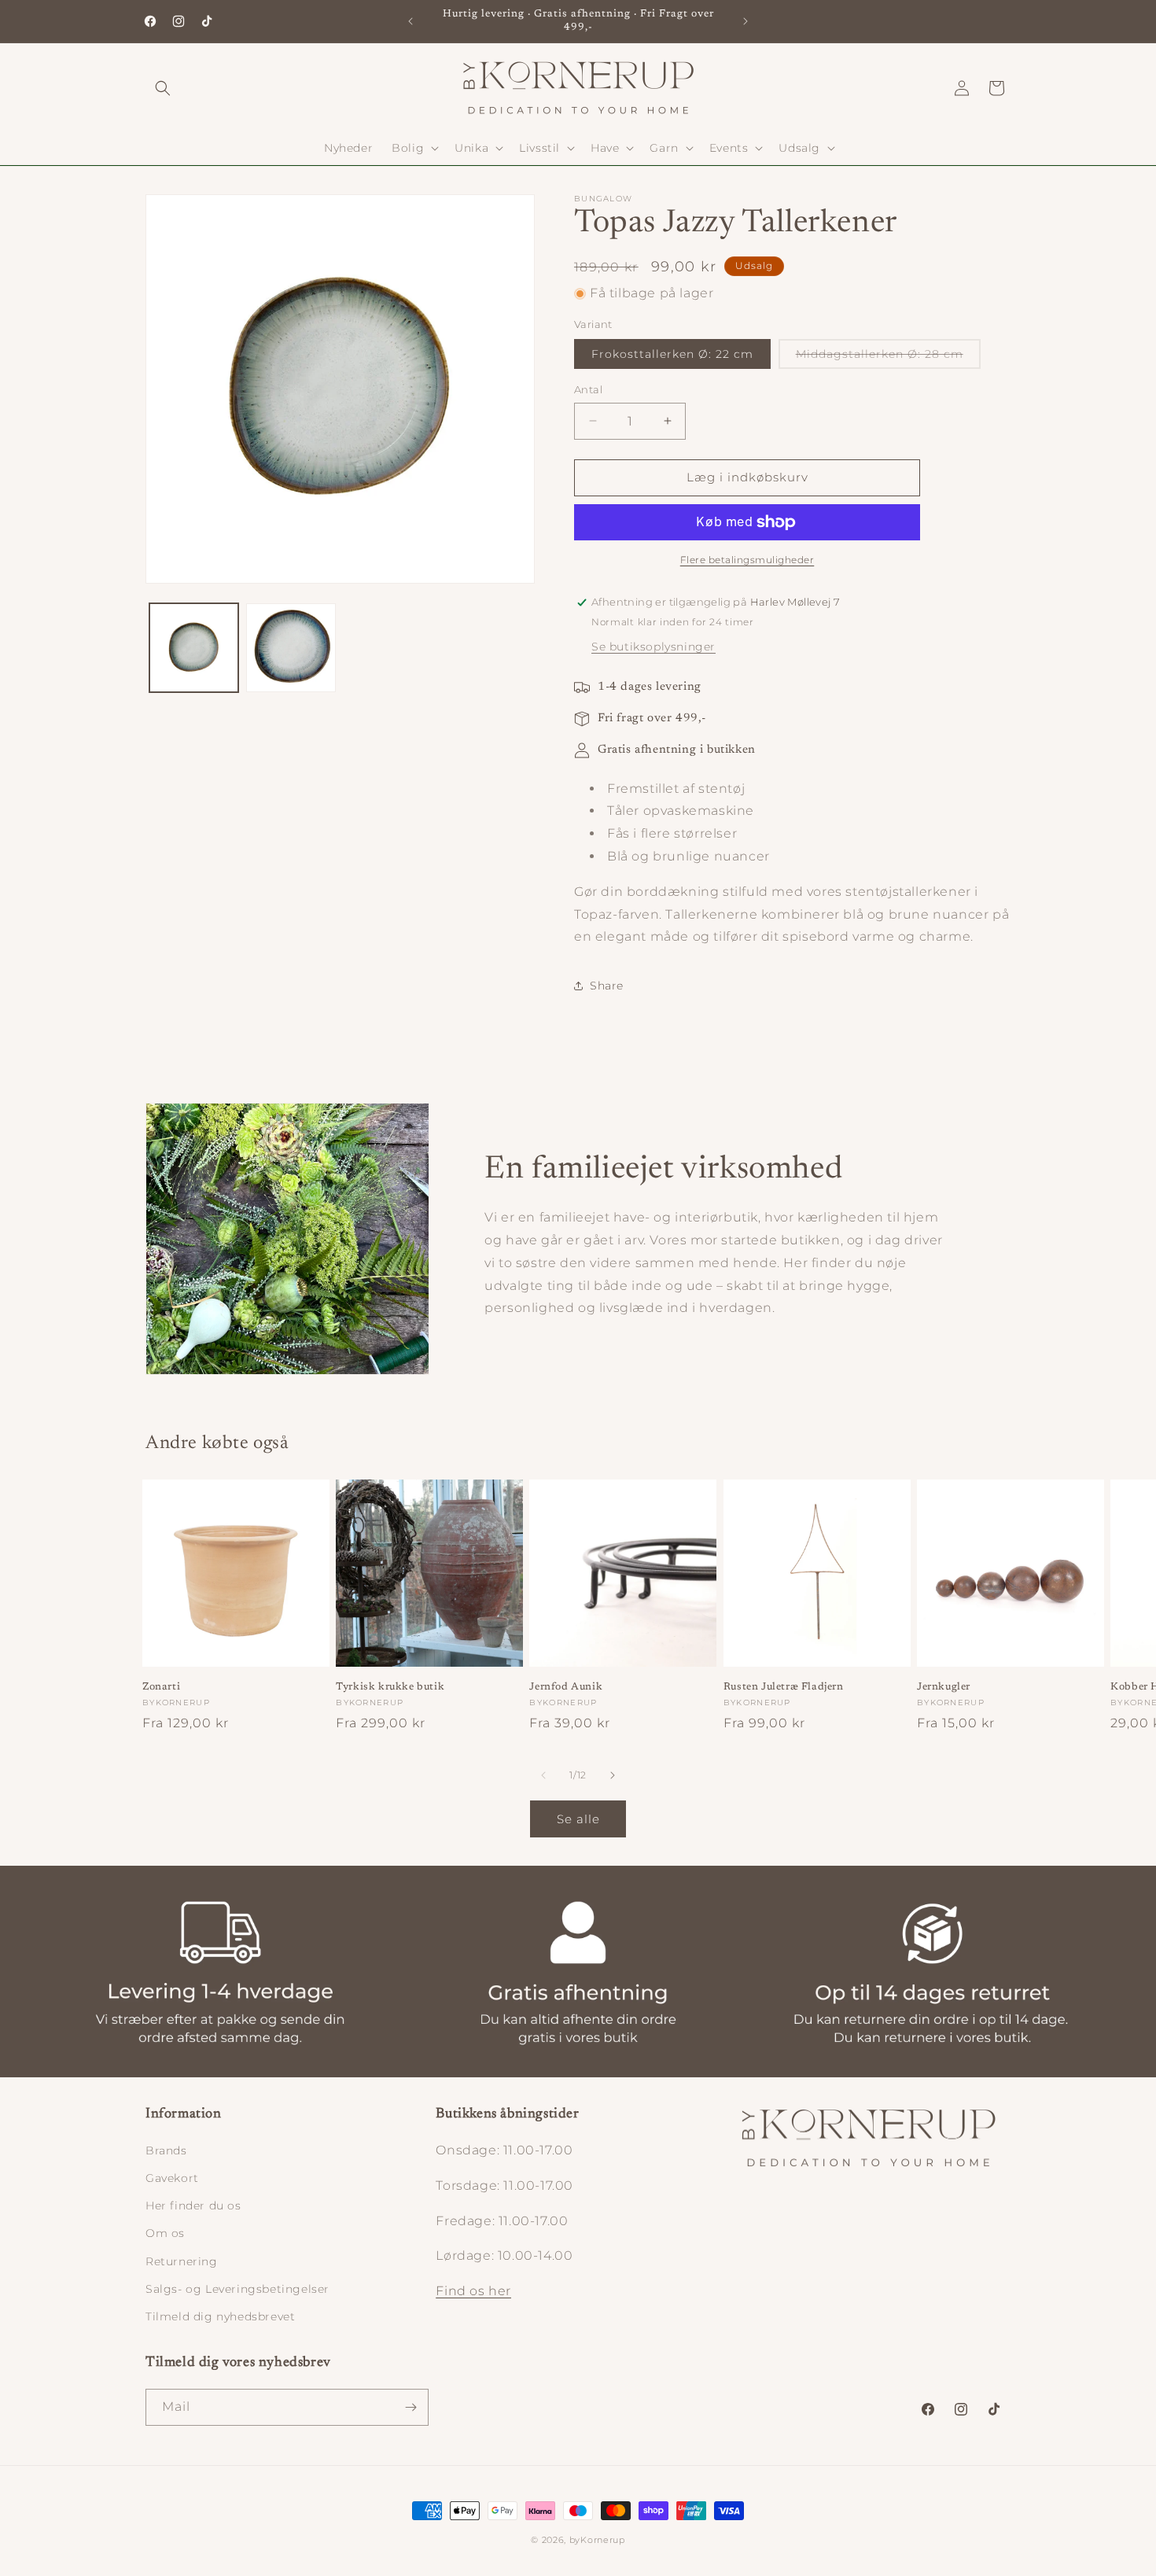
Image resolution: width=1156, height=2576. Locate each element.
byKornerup (597, 2540)
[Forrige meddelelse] (410, 21)
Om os (165, 2233)
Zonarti (161, 1687)
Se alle (578, 1819)
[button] (163, 88)
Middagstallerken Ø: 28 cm (888, 357)
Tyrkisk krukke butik (390, 1687)
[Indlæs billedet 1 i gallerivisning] (194, 648)
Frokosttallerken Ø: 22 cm (672, 354)
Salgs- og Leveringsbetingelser (237, 2289)
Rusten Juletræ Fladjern (784, 1687)
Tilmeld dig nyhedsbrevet (220, 2316)
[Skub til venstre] (543, 1775)
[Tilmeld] (410, 2407)
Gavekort (172, 2178)
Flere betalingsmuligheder (747, 560)
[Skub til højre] (613, 1775)
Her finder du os (193, 2206)
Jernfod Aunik (566, 1687)
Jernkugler (944, 1687)
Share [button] (607, 986)
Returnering (182, 2261)
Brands (166, 2150)
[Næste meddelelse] (746, 21)
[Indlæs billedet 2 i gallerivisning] (291, 648)
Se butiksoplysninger (653, 647)
